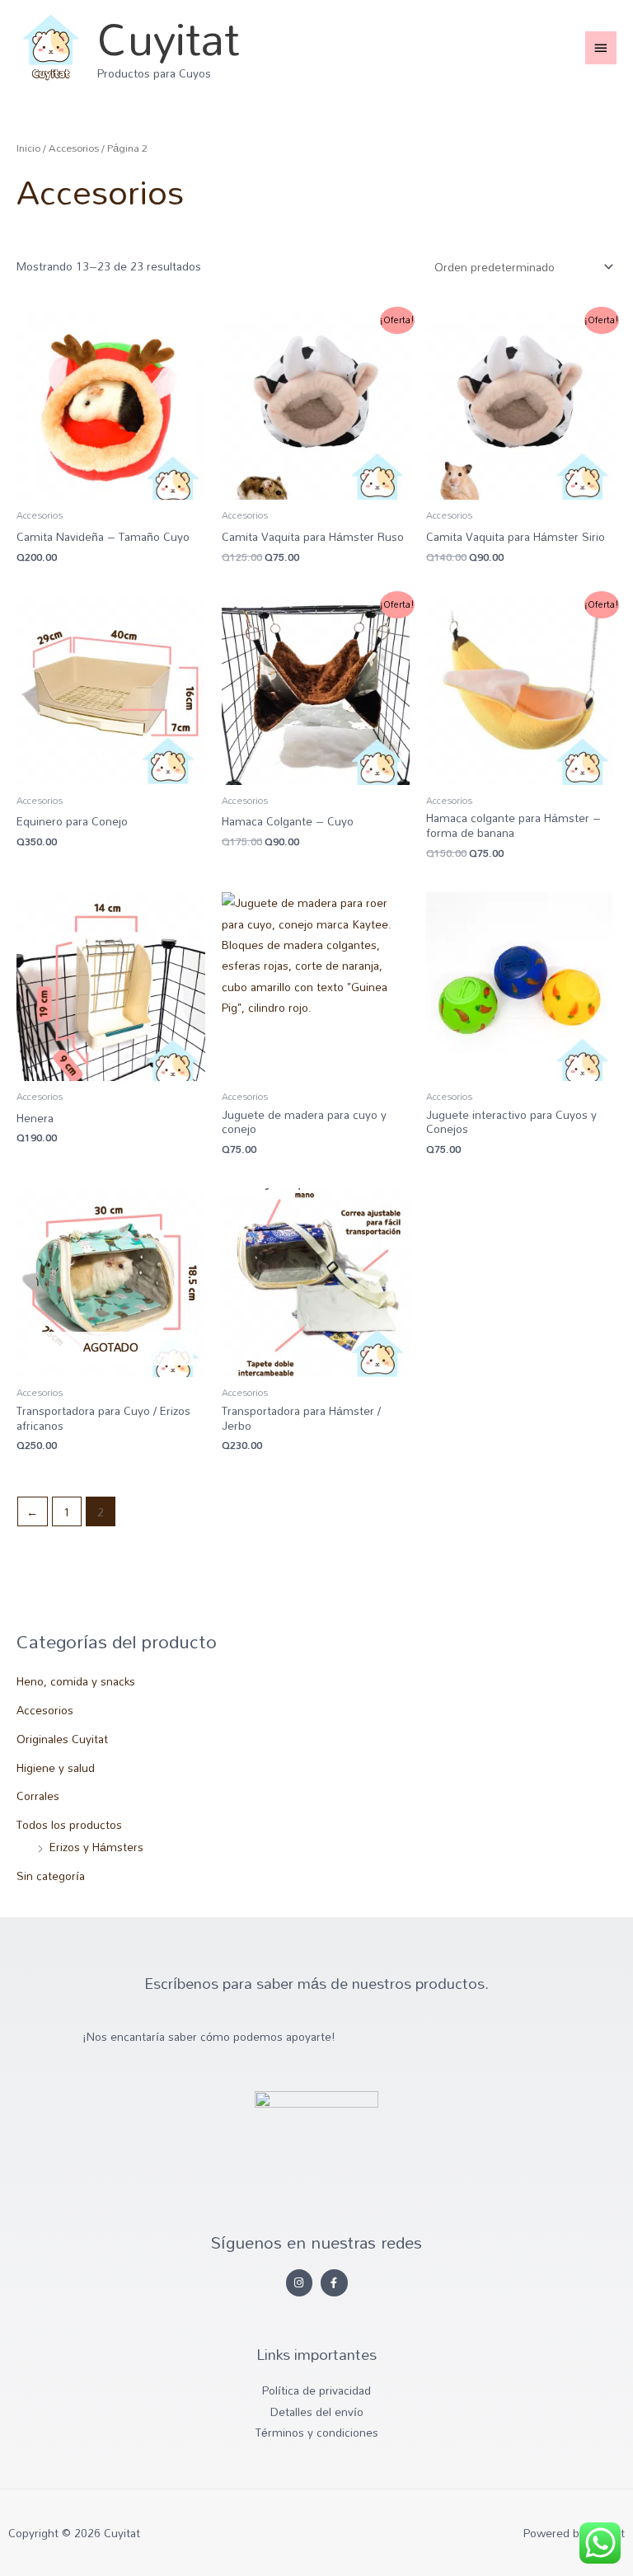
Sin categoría (51, 1876)
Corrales (38, 1796)
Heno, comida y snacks (76, 1681)
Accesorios (45, 1710)
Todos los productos (69, 1824)
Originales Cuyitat (62, 1739)
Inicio (28, 148)
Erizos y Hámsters (96, 1847)
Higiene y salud (56, 1767)
